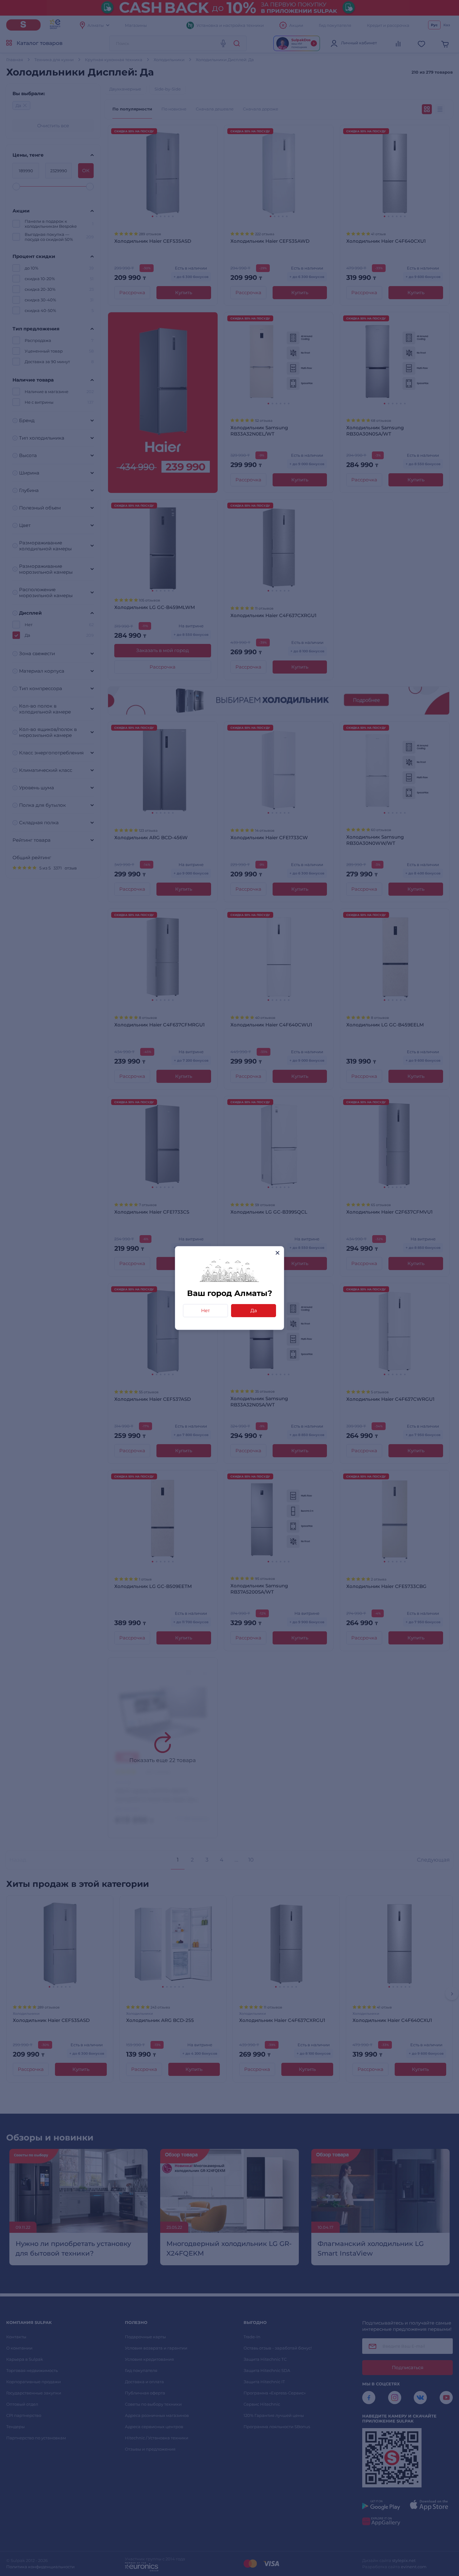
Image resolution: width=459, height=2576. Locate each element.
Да (254, 1310)
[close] (277, 1253)
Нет (205, 1310)
